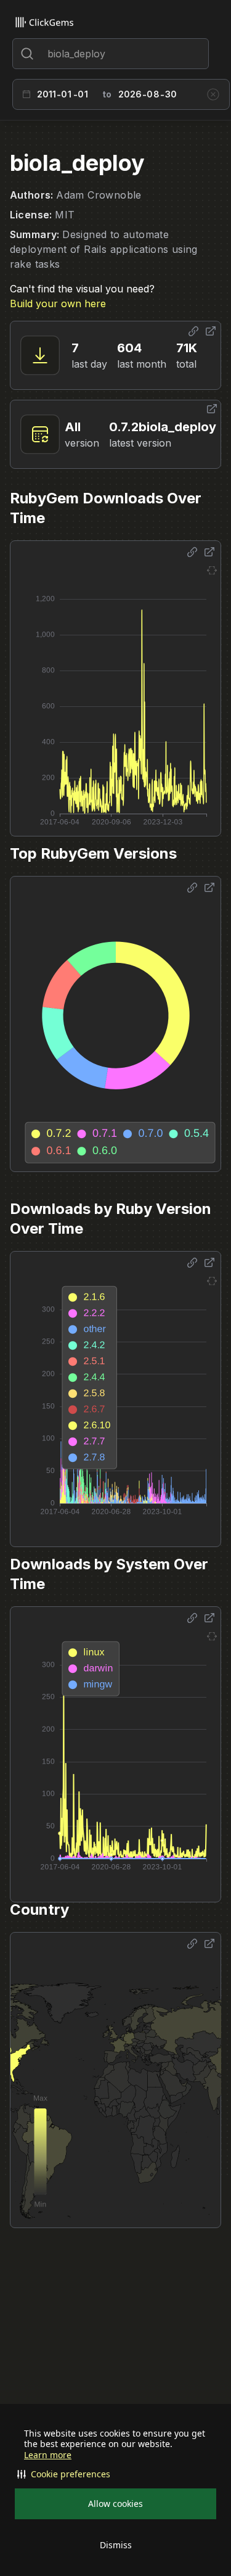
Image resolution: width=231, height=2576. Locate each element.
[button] (115, 2474)
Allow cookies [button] (115, 2504)
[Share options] (193, 331)
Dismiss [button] (116, 2545)
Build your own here (58, 303)
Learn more (48, 2455)
